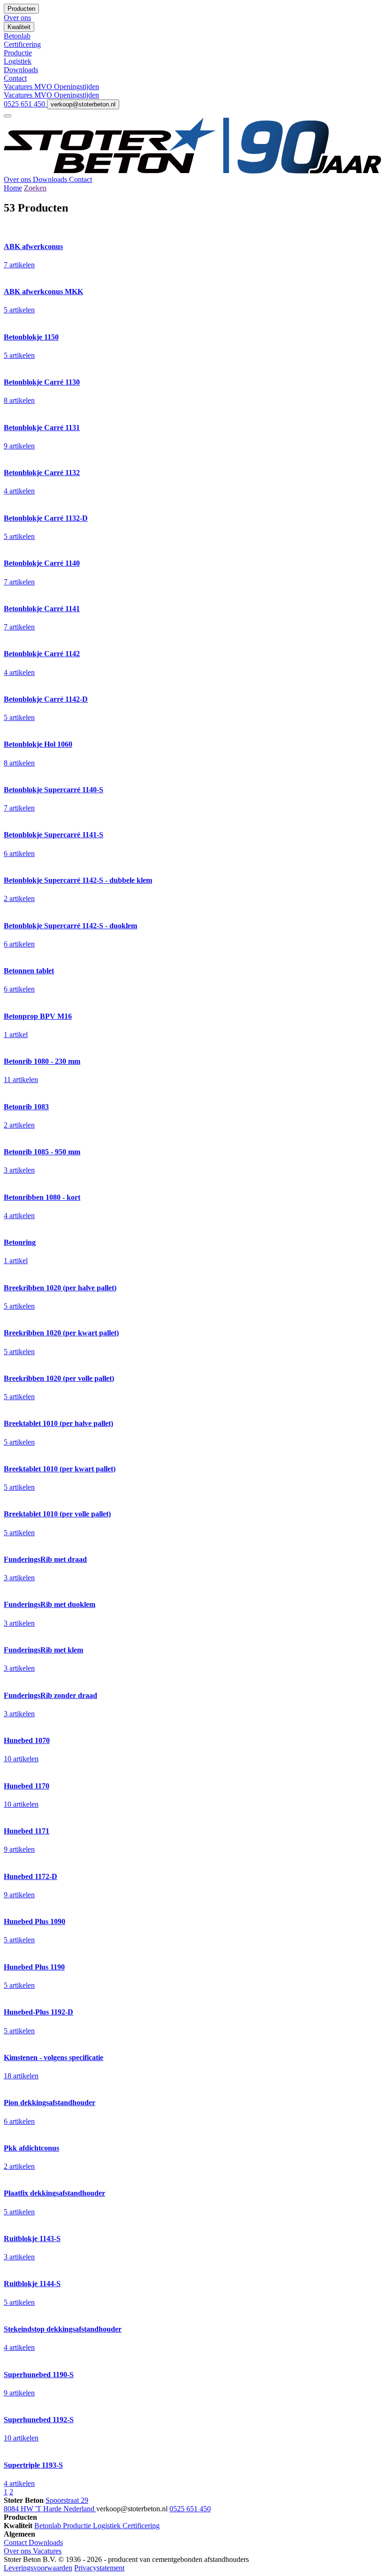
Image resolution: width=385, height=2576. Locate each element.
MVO (44, 87)
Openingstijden (77, 87)
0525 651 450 (25, 104)
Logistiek (108, 2526)
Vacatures (19, 87)
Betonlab (49, 2526)
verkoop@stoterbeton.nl (83, 104)
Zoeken (35, 188)
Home (13, 188)
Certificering (141, 2526)
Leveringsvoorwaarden (38, 2568)
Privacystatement (99, 2568)
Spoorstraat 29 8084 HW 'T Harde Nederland (50, 2504)
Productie (78, 2526)
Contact (81, 179)
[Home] (192, 171)
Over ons (18, 179)
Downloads (51, 179)
